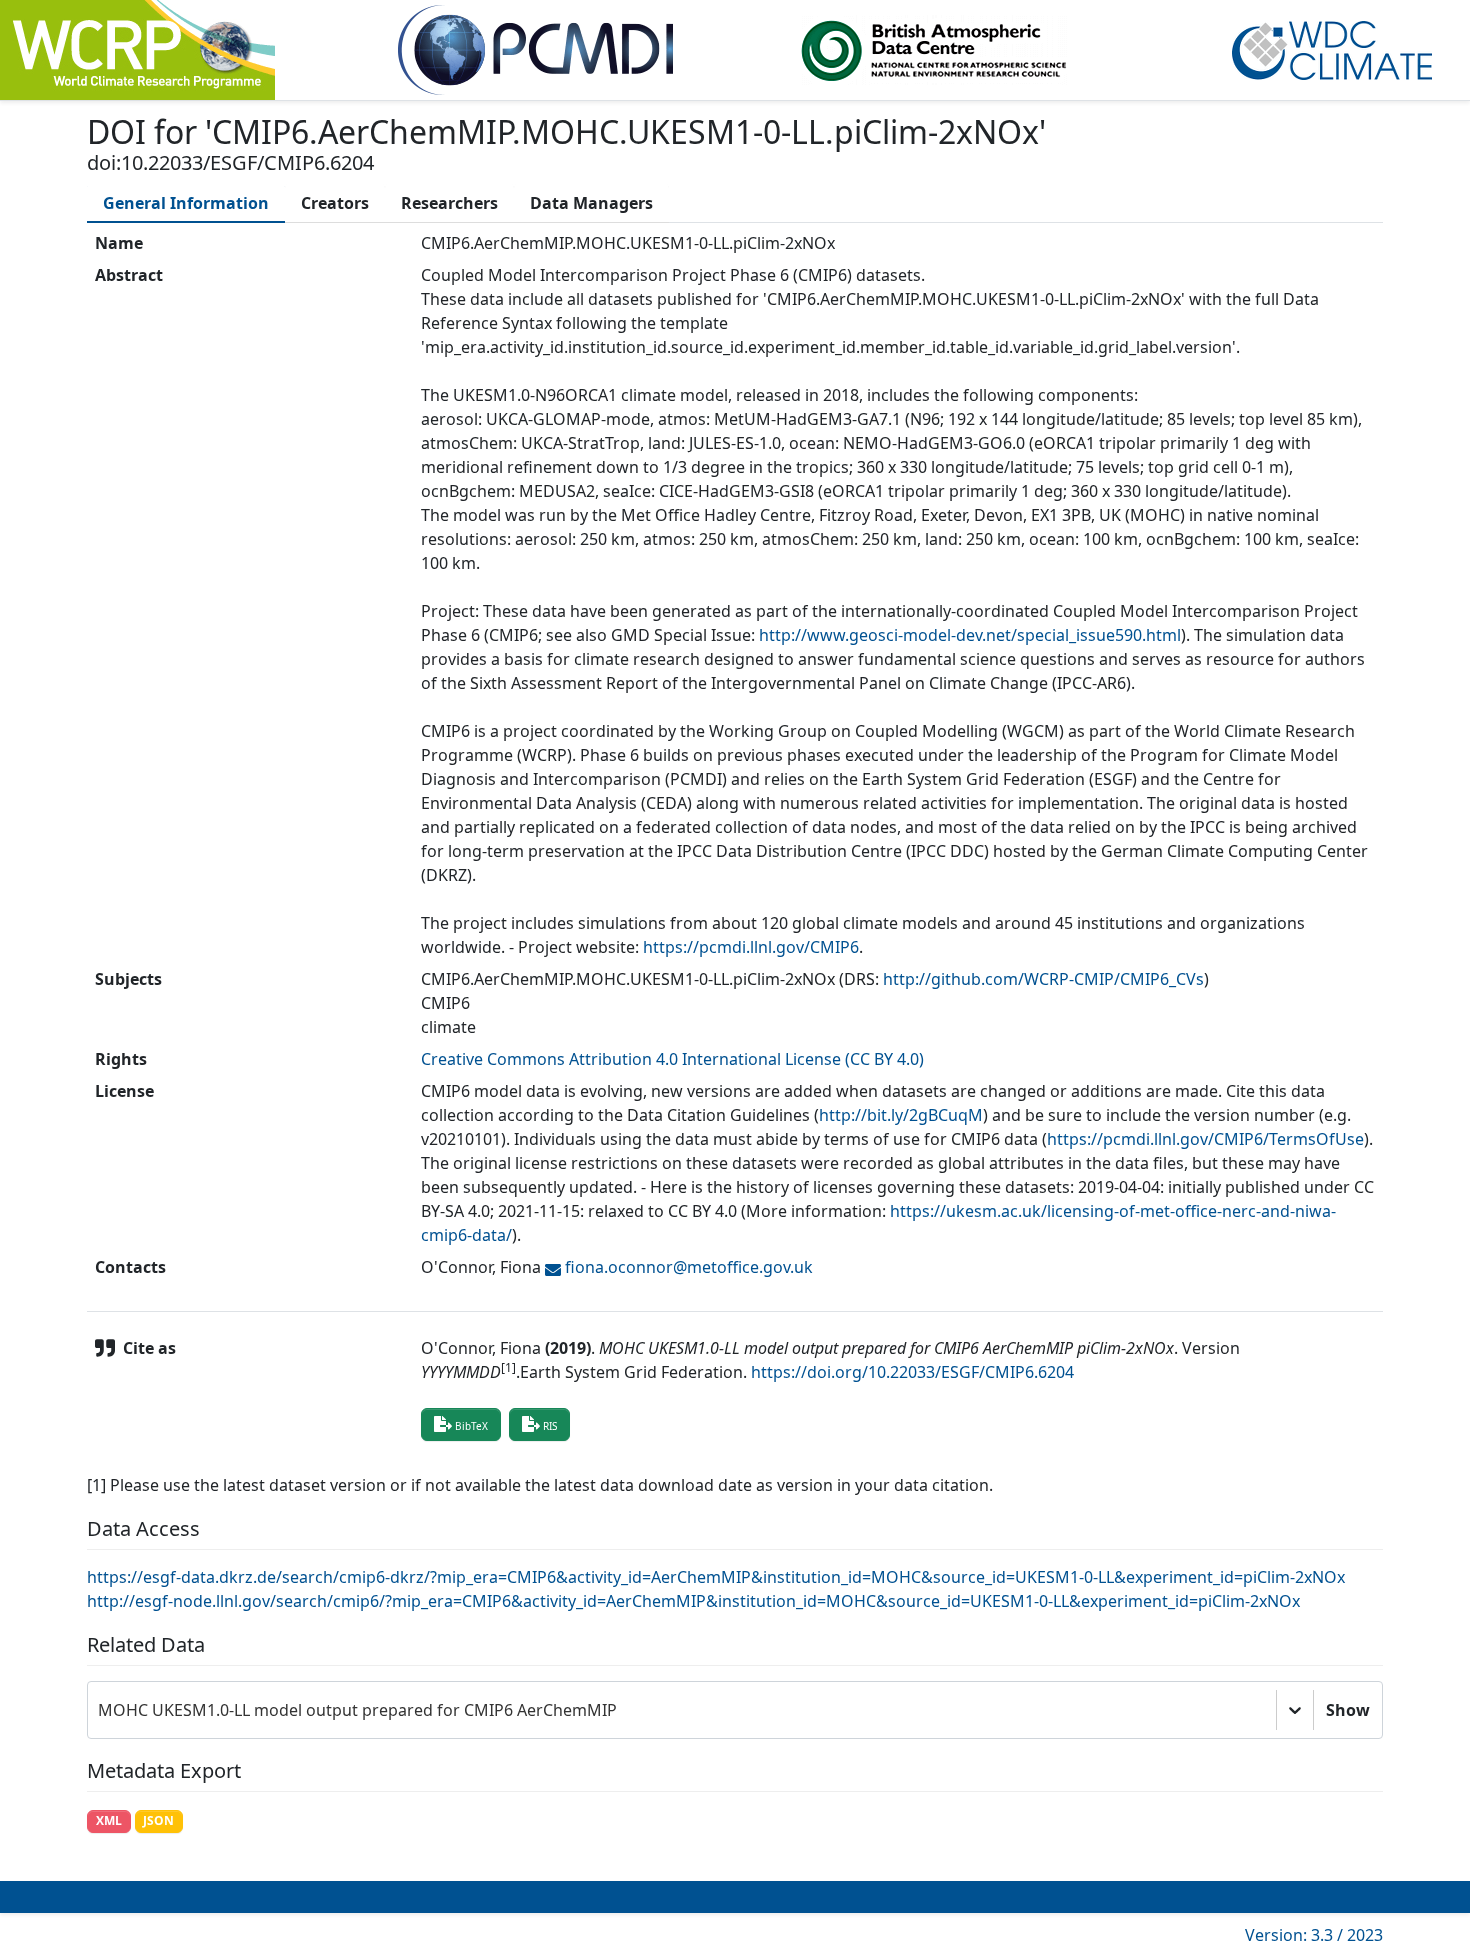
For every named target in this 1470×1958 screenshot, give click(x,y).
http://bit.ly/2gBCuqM (901, 1115)
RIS (550, 1426)
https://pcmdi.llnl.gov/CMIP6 (751, 947)
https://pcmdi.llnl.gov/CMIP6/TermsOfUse (1205, 1139)
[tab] (186, 203)
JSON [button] (158, 1820)
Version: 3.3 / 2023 (1314, 1935)
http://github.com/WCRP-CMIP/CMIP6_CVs (1043, 979)
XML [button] (109, 1820)
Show (1348, 1710)
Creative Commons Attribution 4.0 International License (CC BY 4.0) (672, 1059)
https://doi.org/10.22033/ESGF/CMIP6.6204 (912, 1372)
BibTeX (471, 1426)
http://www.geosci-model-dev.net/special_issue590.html (970, 635)
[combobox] (100, 1710)
